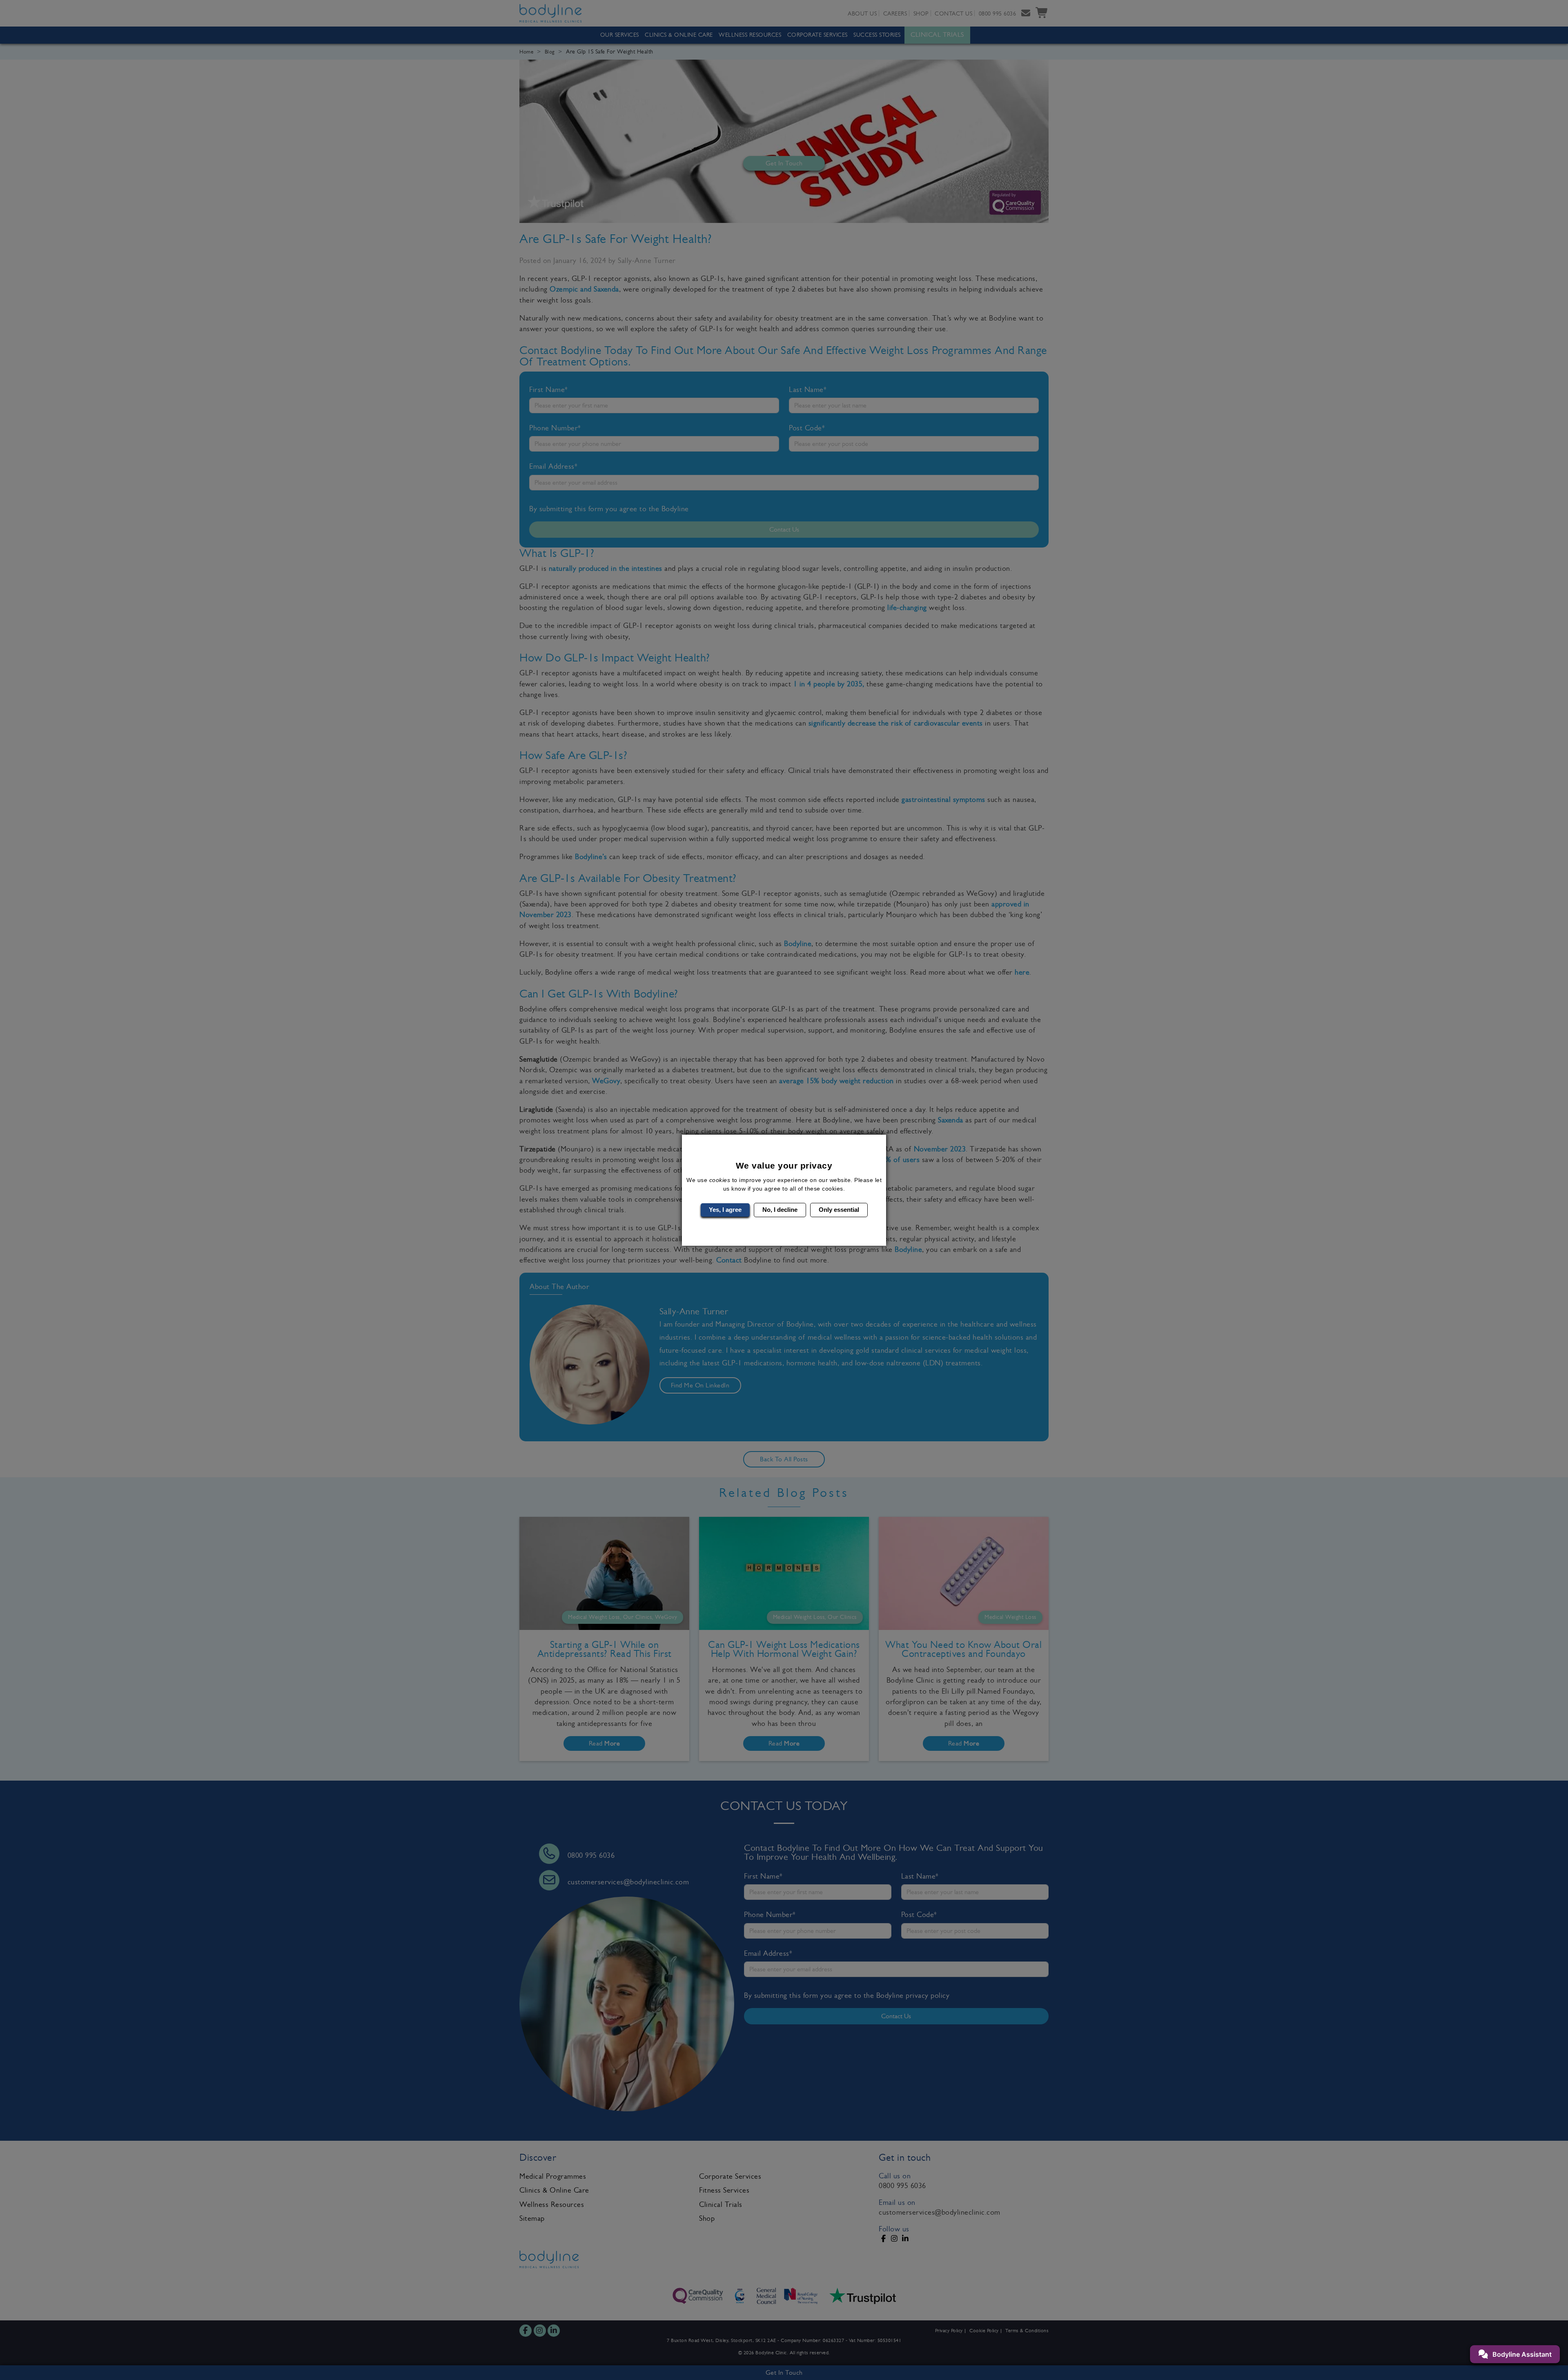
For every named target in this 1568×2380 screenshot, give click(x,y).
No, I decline (780, 1210)
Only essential (839, 1210)
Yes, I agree (725, 1210)
